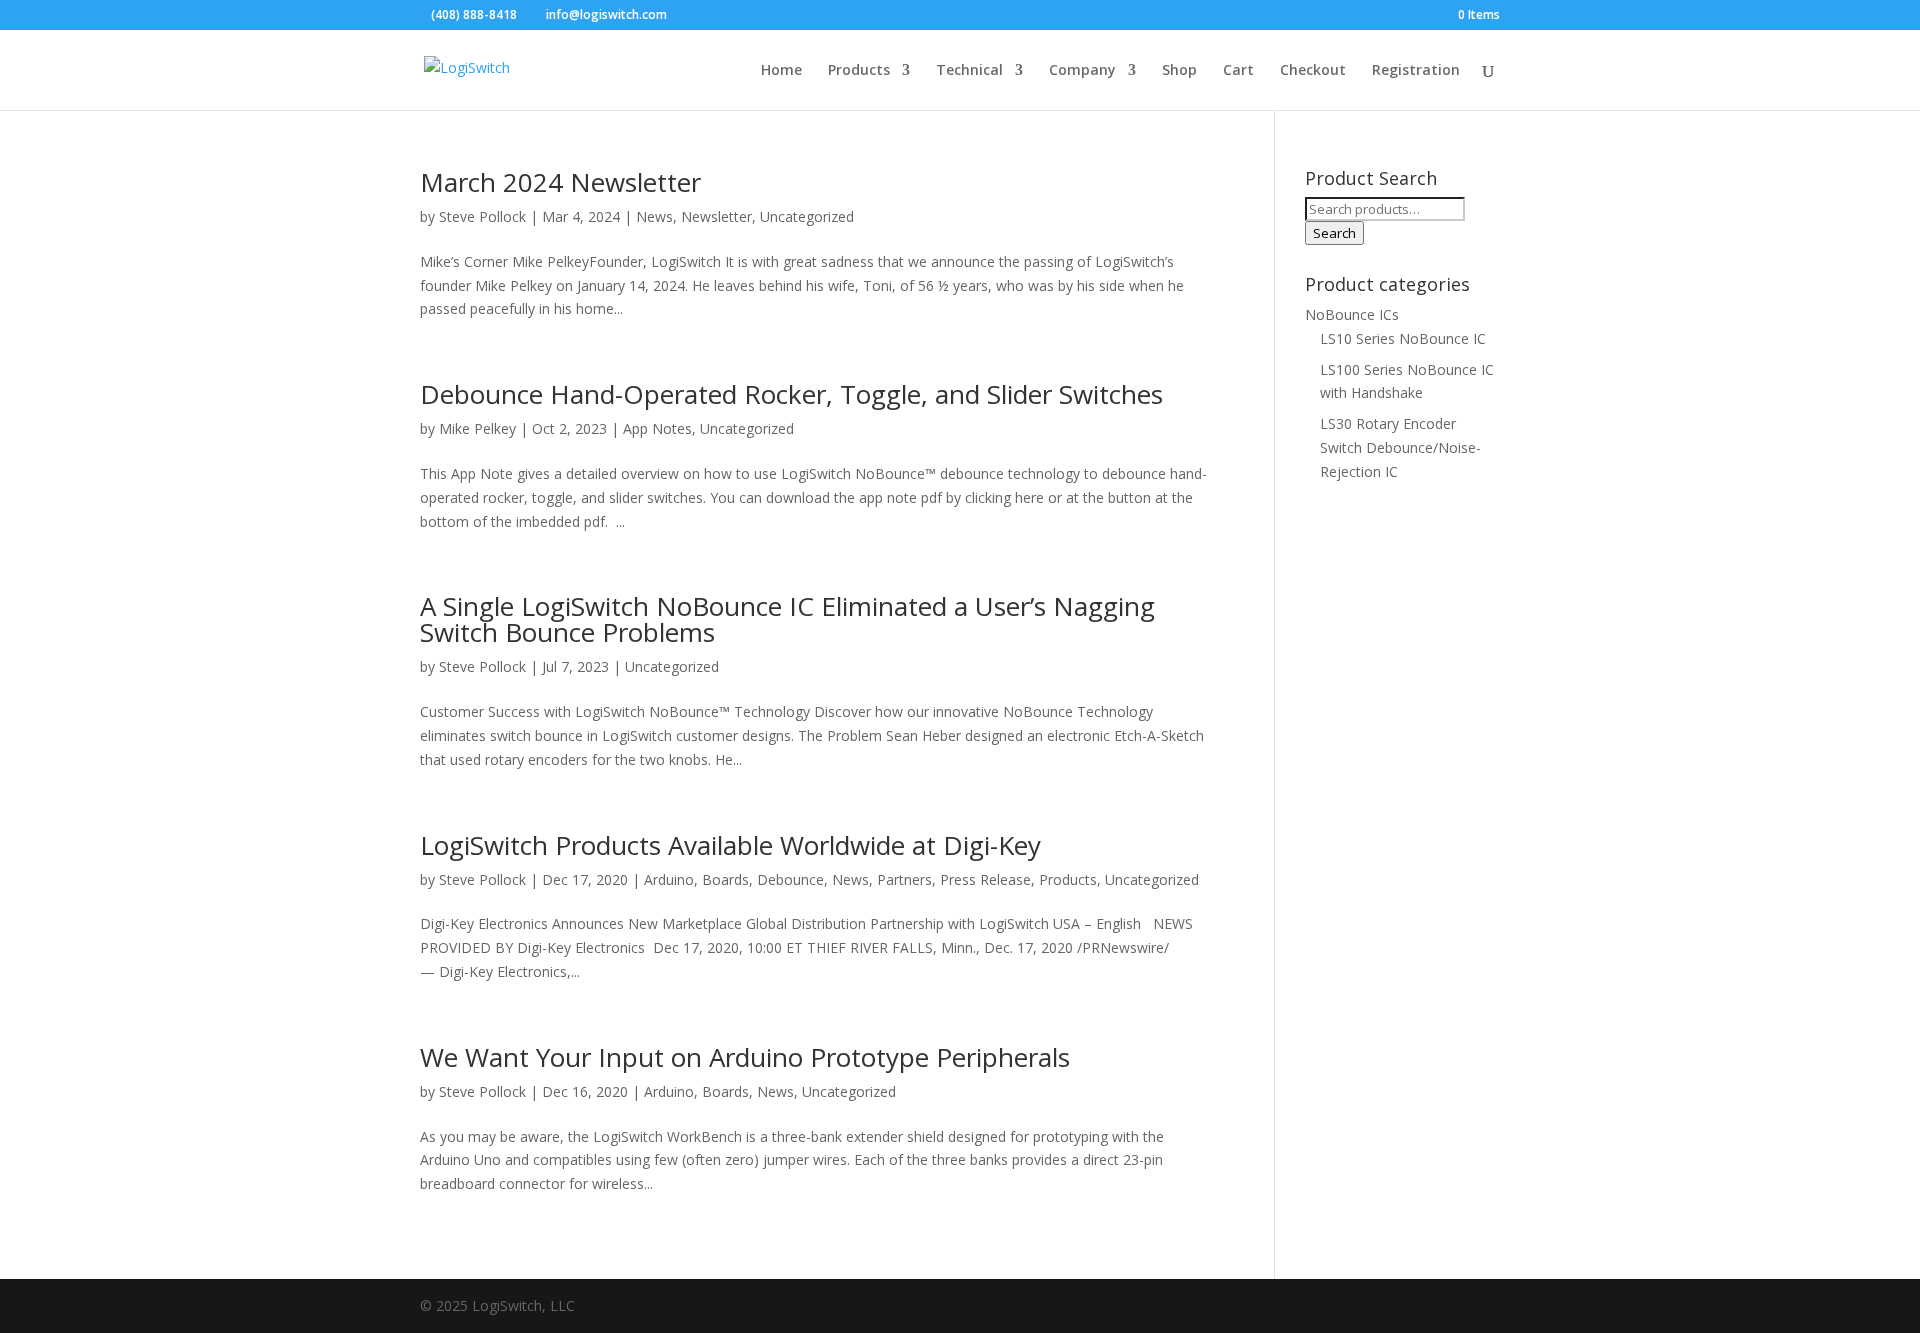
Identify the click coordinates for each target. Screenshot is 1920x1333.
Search (1334, 233)
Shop (1179, 71)
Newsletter (716, 216)
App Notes (657, 428)
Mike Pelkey (477, 428)
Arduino (669, 879)
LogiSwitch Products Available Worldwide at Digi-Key (730, 845)
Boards (725, 879)
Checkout (1313, 71)
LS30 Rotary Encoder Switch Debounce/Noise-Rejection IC (1400, 447)
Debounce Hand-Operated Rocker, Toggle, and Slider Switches (791, 394)
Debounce (790, 879)
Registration (1416, 71)
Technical (969, 71)
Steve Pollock (482, 216)
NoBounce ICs (1352, 314)
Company (1082, 71)
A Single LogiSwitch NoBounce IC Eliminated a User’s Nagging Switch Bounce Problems (787, 619)
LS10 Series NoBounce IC (1403, 338)
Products (859, 71)
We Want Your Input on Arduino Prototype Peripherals (745, 1057)
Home (781, 71)
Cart (1238, 71)
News (654, 216)
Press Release (985, 879)
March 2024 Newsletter (560, 182)
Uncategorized (807, 216)
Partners (904, 879)
